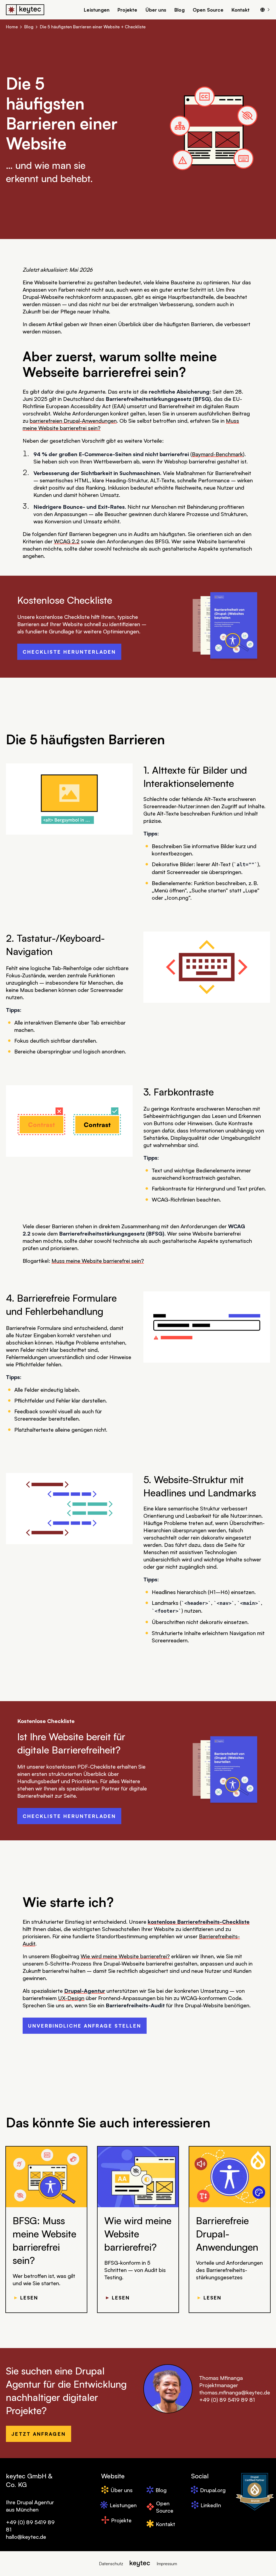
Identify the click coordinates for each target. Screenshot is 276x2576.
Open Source (208, 10)
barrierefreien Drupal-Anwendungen (73, 421)
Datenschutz (111, 2564)
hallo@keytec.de (26, 2537)
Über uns (156, 10)
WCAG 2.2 (67, 541)
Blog (180, 10)
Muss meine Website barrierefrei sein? (98, 1261)
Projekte (127, 10)
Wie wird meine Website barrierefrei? (125, 1956)
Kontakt (241, 10)
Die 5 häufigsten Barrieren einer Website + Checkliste (93, 27)
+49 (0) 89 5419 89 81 (227, 2400)
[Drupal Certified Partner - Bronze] (255, 2492)
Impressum (167, 2564)
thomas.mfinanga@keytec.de (235, 2392)
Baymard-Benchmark (217, 454)
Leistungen (97, 10)
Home (12, 27)
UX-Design (71, 1998)
